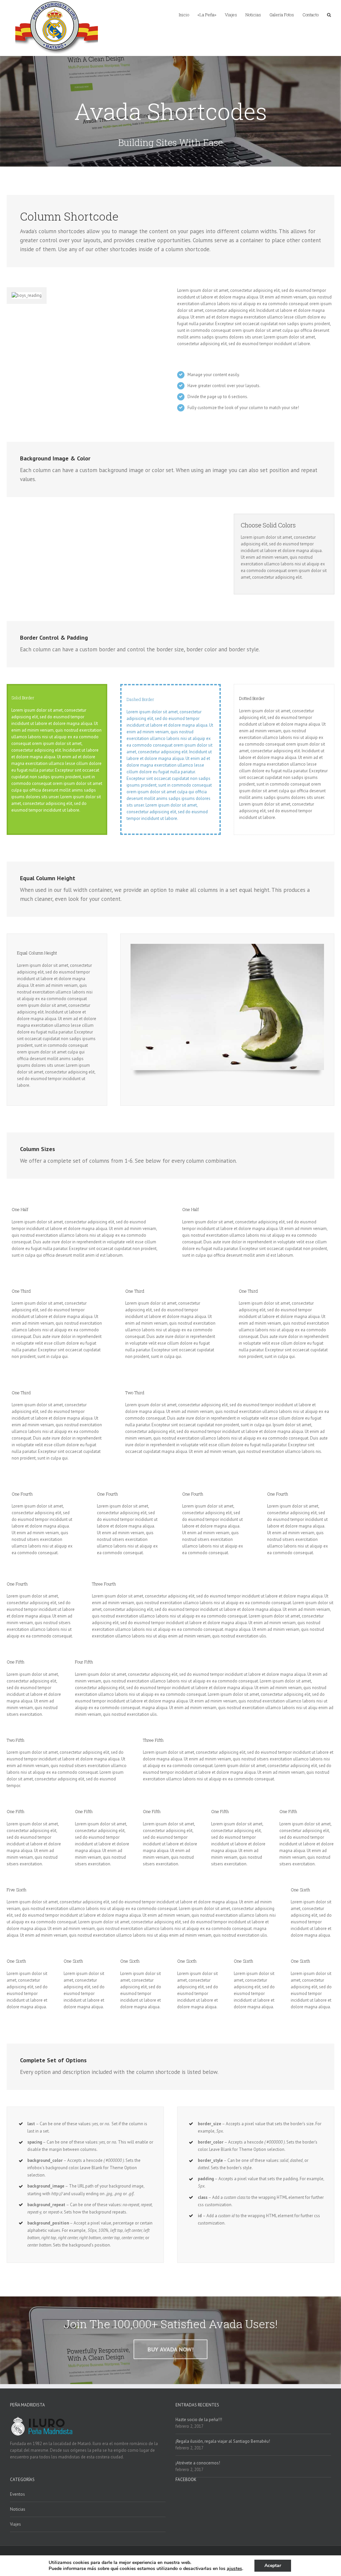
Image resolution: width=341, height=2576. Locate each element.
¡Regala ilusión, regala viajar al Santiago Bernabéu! (223, 2441)
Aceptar (273, 2566)
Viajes (15, 2524)
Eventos (17, 2494)
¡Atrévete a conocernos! (198, 2463)
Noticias (18, 2509)
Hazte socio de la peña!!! (199, 2420)
